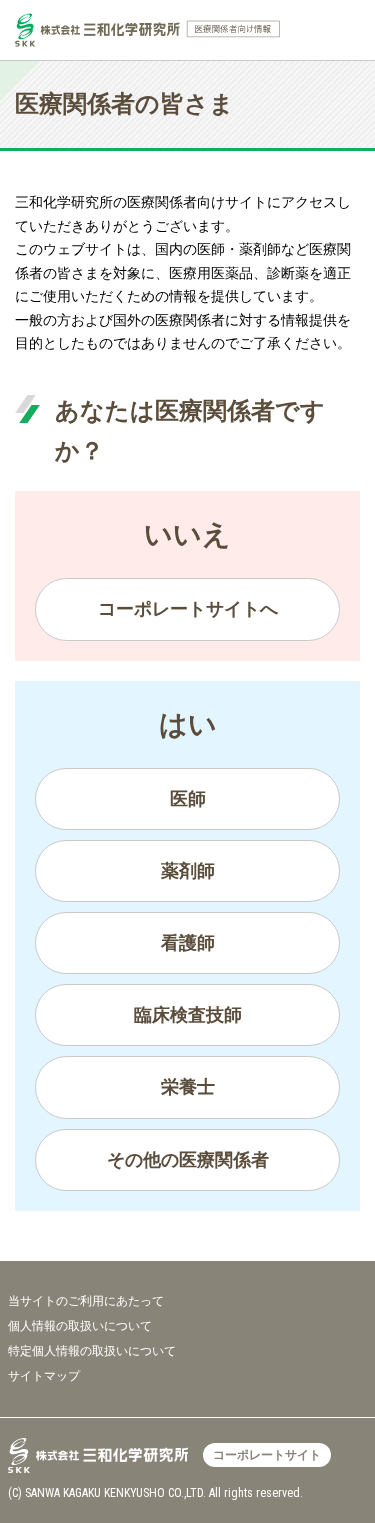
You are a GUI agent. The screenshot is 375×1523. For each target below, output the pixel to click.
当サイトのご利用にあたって (86, 1301)
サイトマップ (44, 1376)
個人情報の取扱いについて (80, 1326)
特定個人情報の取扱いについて (92, 1351)
